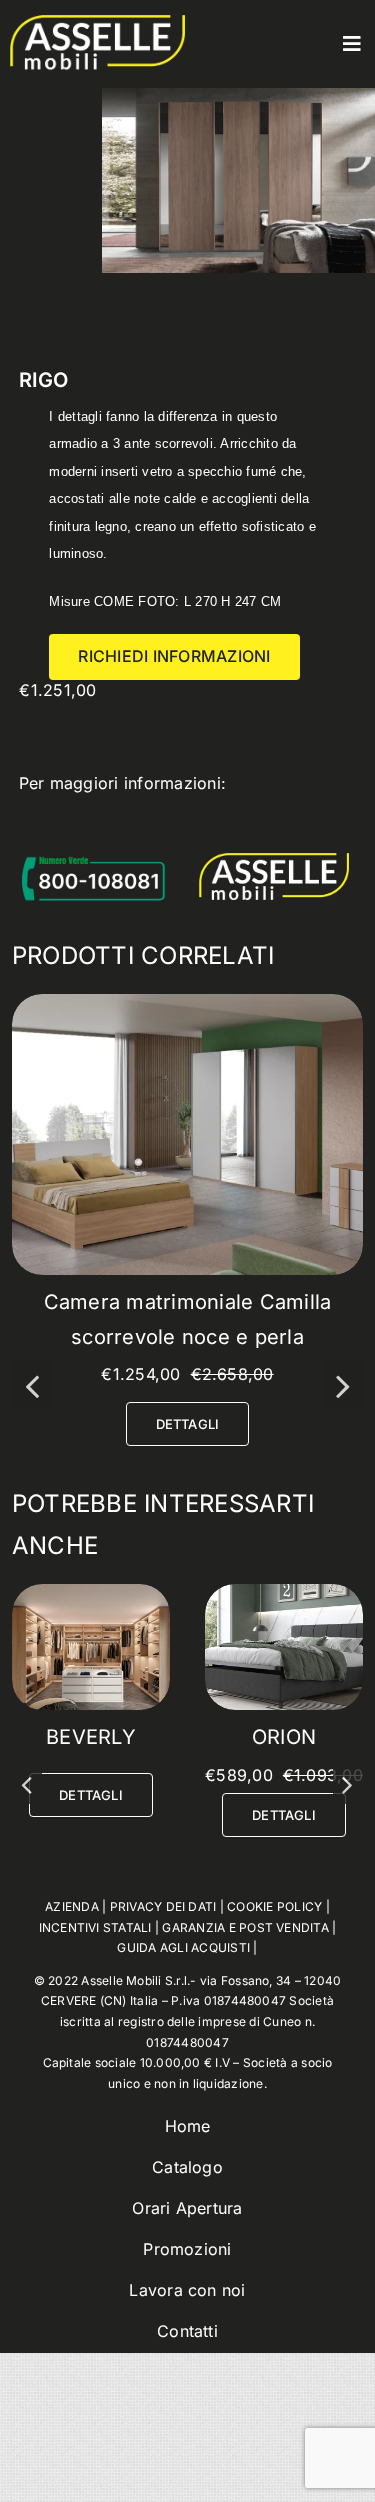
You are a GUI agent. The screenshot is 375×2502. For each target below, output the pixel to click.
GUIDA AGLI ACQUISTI (183, 2050)
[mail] (99, 825)
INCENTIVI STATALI (95, 2029)
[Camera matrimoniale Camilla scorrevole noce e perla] (187, 1004)
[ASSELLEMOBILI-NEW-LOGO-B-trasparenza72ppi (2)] (97, 23)
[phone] (136, 825)
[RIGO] (284, 1594)
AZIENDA (72, 2009)
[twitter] (63, 825)
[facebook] (27, 825)
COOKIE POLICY (274, 2009)
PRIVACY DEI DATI (163, 2009)
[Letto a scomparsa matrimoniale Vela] (91, 1594)
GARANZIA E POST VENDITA (245, 2029)
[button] (32, 1385)
